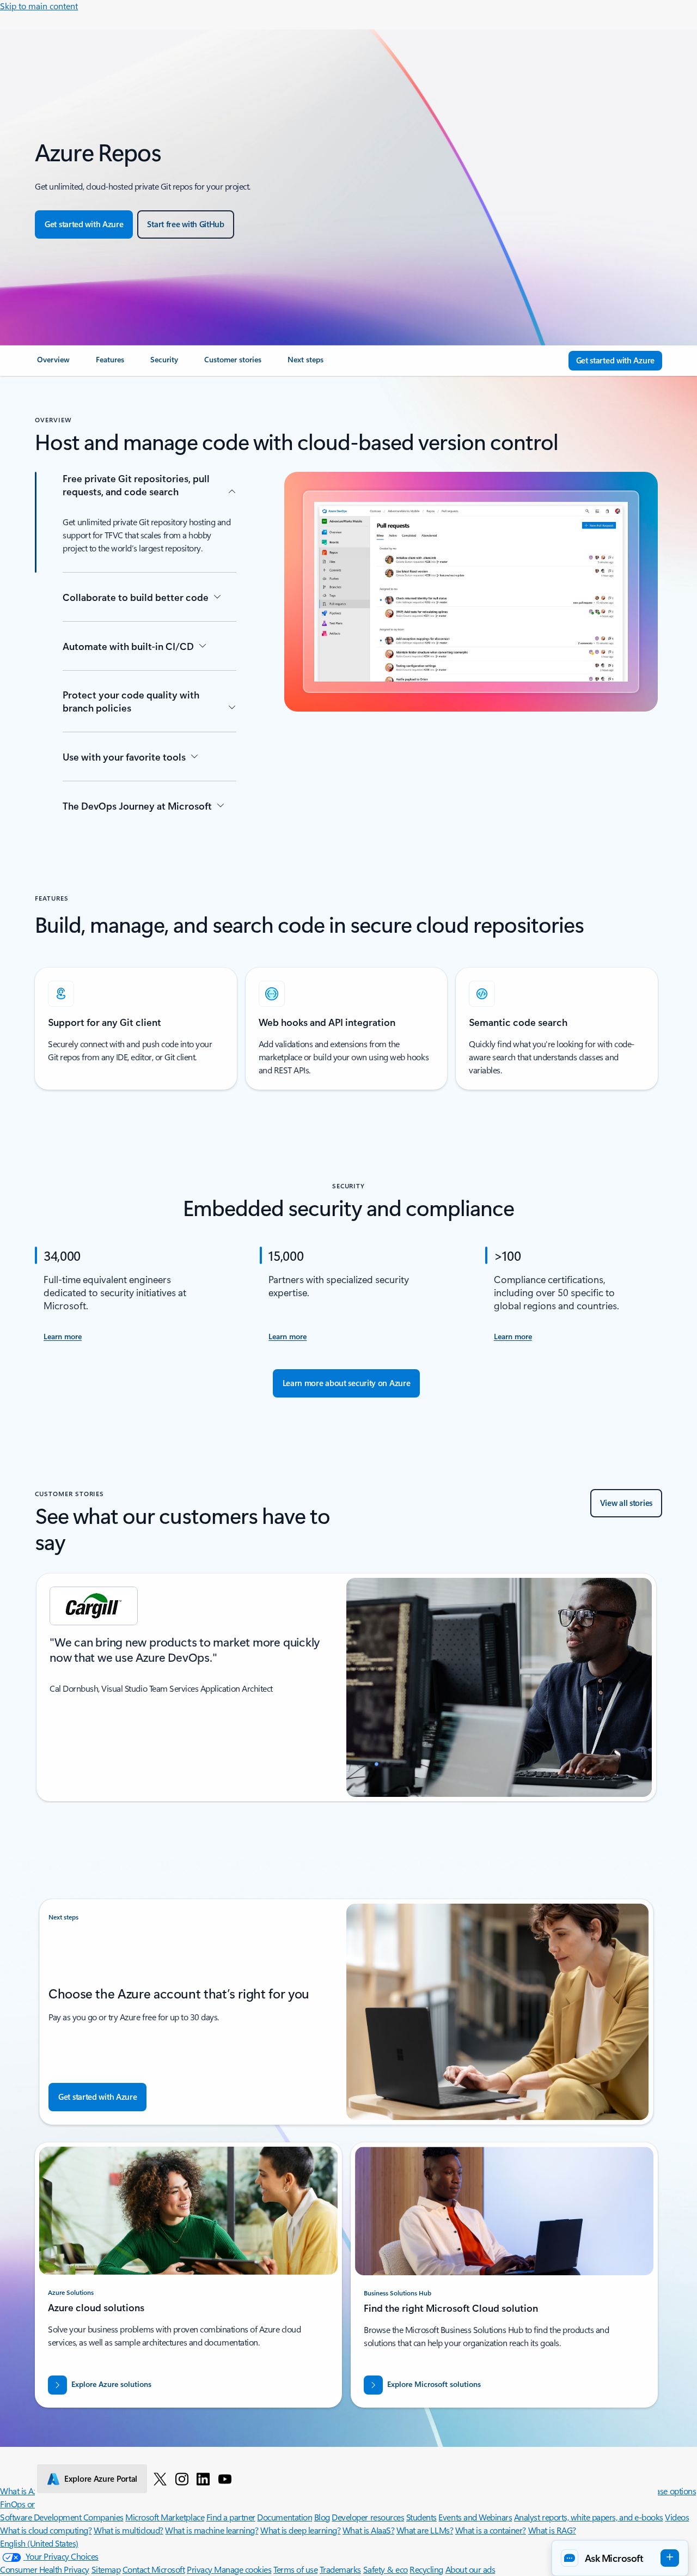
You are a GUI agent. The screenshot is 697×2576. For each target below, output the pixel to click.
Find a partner (231, 2517)
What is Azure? (26, 2491)
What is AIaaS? (368, 2530)
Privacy (200, 2569)
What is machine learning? (212, 2530)
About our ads (470, 2569)
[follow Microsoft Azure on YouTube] (225, 2478)
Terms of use (295, 2569)
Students (421, 2517)
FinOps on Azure (29, 2504)
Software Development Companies (62, 2517)
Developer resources (368, 2517)
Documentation (285, 2517)
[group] (346, 1687)
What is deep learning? (300, 2530)
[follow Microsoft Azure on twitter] (160, 2478)
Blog (322, 2517)
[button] (620, 2558)
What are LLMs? (425, 2530)
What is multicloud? (129, 2530)
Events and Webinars (475, 2517)
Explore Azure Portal (101, 2478)
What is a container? (491, 2530)
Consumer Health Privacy (45, 2569)
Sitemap (106, 2569)
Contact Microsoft (154, 2569)
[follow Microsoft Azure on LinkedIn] (203, 2478)
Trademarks (340, 2569)
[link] (53, 364)
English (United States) (39, 2543)
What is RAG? (552, 2530)
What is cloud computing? (46, 2530)
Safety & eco (386, 2569)
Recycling (426, 2569)
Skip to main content (39, 6)
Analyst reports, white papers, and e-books (589, 2517)
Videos (677, 2517)
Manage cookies (243, 2569)
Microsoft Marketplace (165, 2517)
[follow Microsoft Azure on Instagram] (182, 2478)
